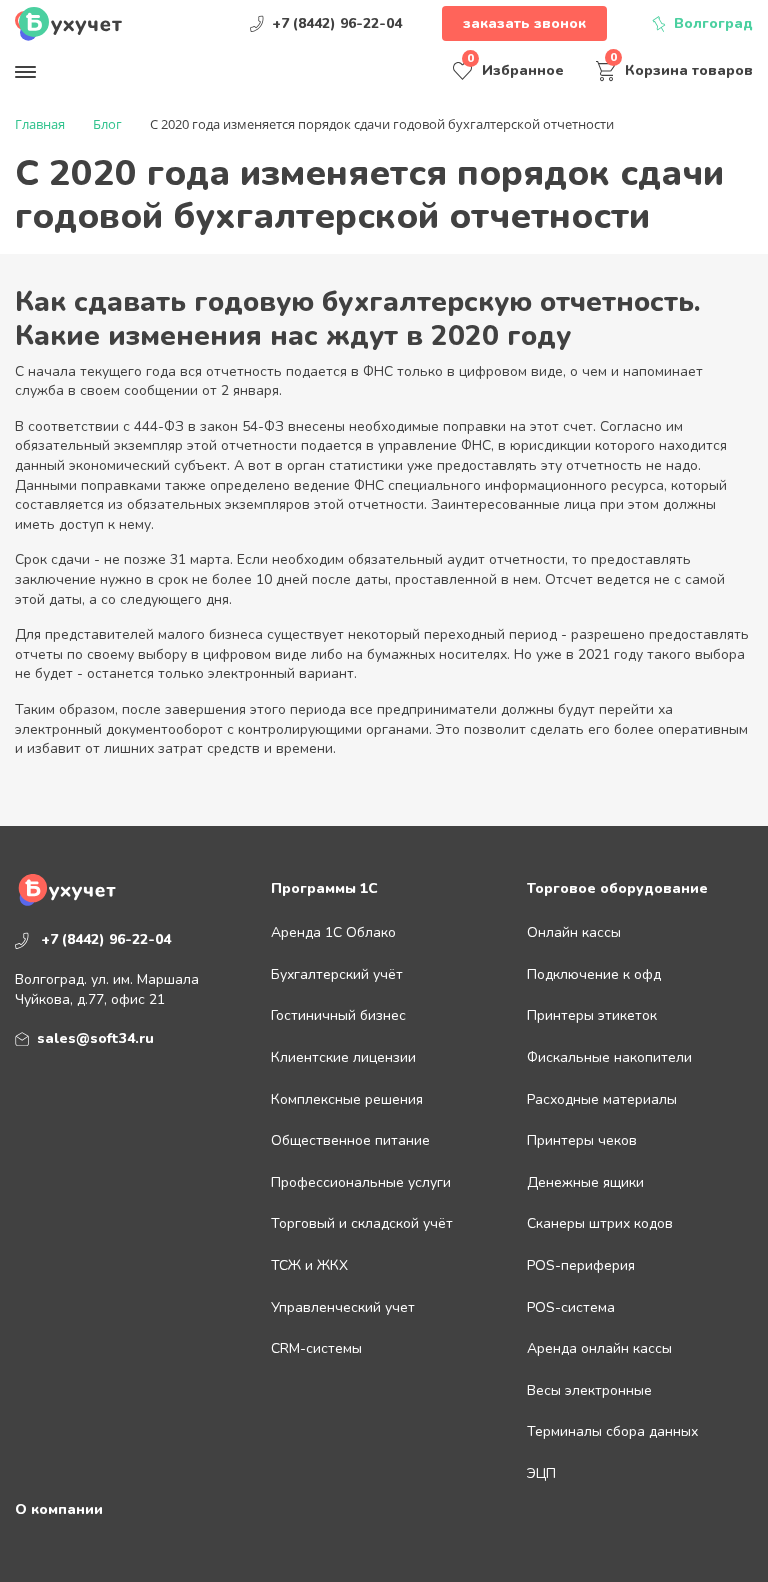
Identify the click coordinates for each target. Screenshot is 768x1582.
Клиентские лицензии (343, 1057)
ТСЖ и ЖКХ (309, 1265)
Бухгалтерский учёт (337, 974)
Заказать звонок (524, 23)
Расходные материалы (602, 1099)
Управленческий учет (343, 1307)
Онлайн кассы (574, 932)
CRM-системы (316, 1348)
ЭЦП (541, 1473)
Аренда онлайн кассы (599, 1348)
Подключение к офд (594, 974)
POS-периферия (581, 1265)
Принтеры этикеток (592, 1015)
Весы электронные (589, 1390)
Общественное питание (350, 1140)
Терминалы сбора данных (612, 1431)
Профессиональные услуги (361, 1182)
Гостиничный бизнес (338, 1015)
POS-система (571, 1307)
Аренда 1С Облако (333, 932)
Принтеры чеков (582, 1140)
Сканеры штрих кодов (600, 1223)
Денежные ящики (585, 1182)
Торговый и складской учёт (362, 1223)
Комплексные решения (347, 1099)
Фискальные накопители (609, 1057)
